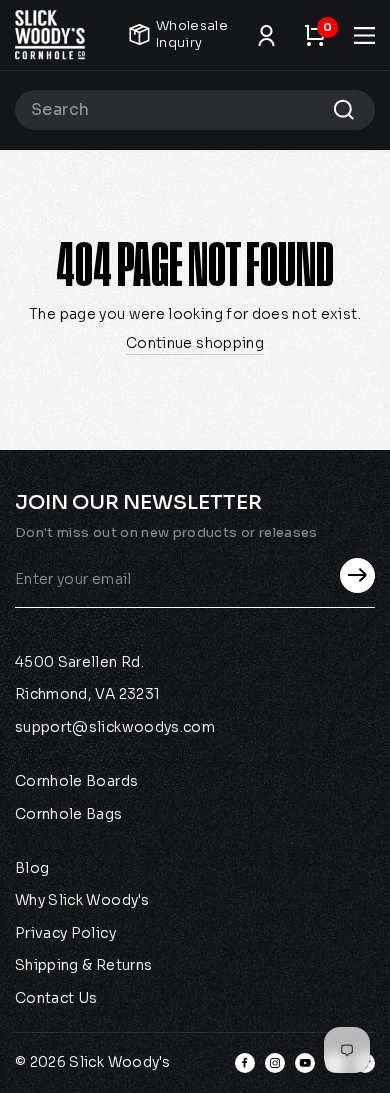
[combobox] (195, 110)
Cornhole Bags (69, 814)
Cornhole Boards (76, 781)
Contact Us (56, 998)
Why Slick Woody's (82, 900)
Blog (32, 868)
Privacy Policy (65, 933)
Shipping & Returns (83, 965)
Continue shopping (195, 343)
